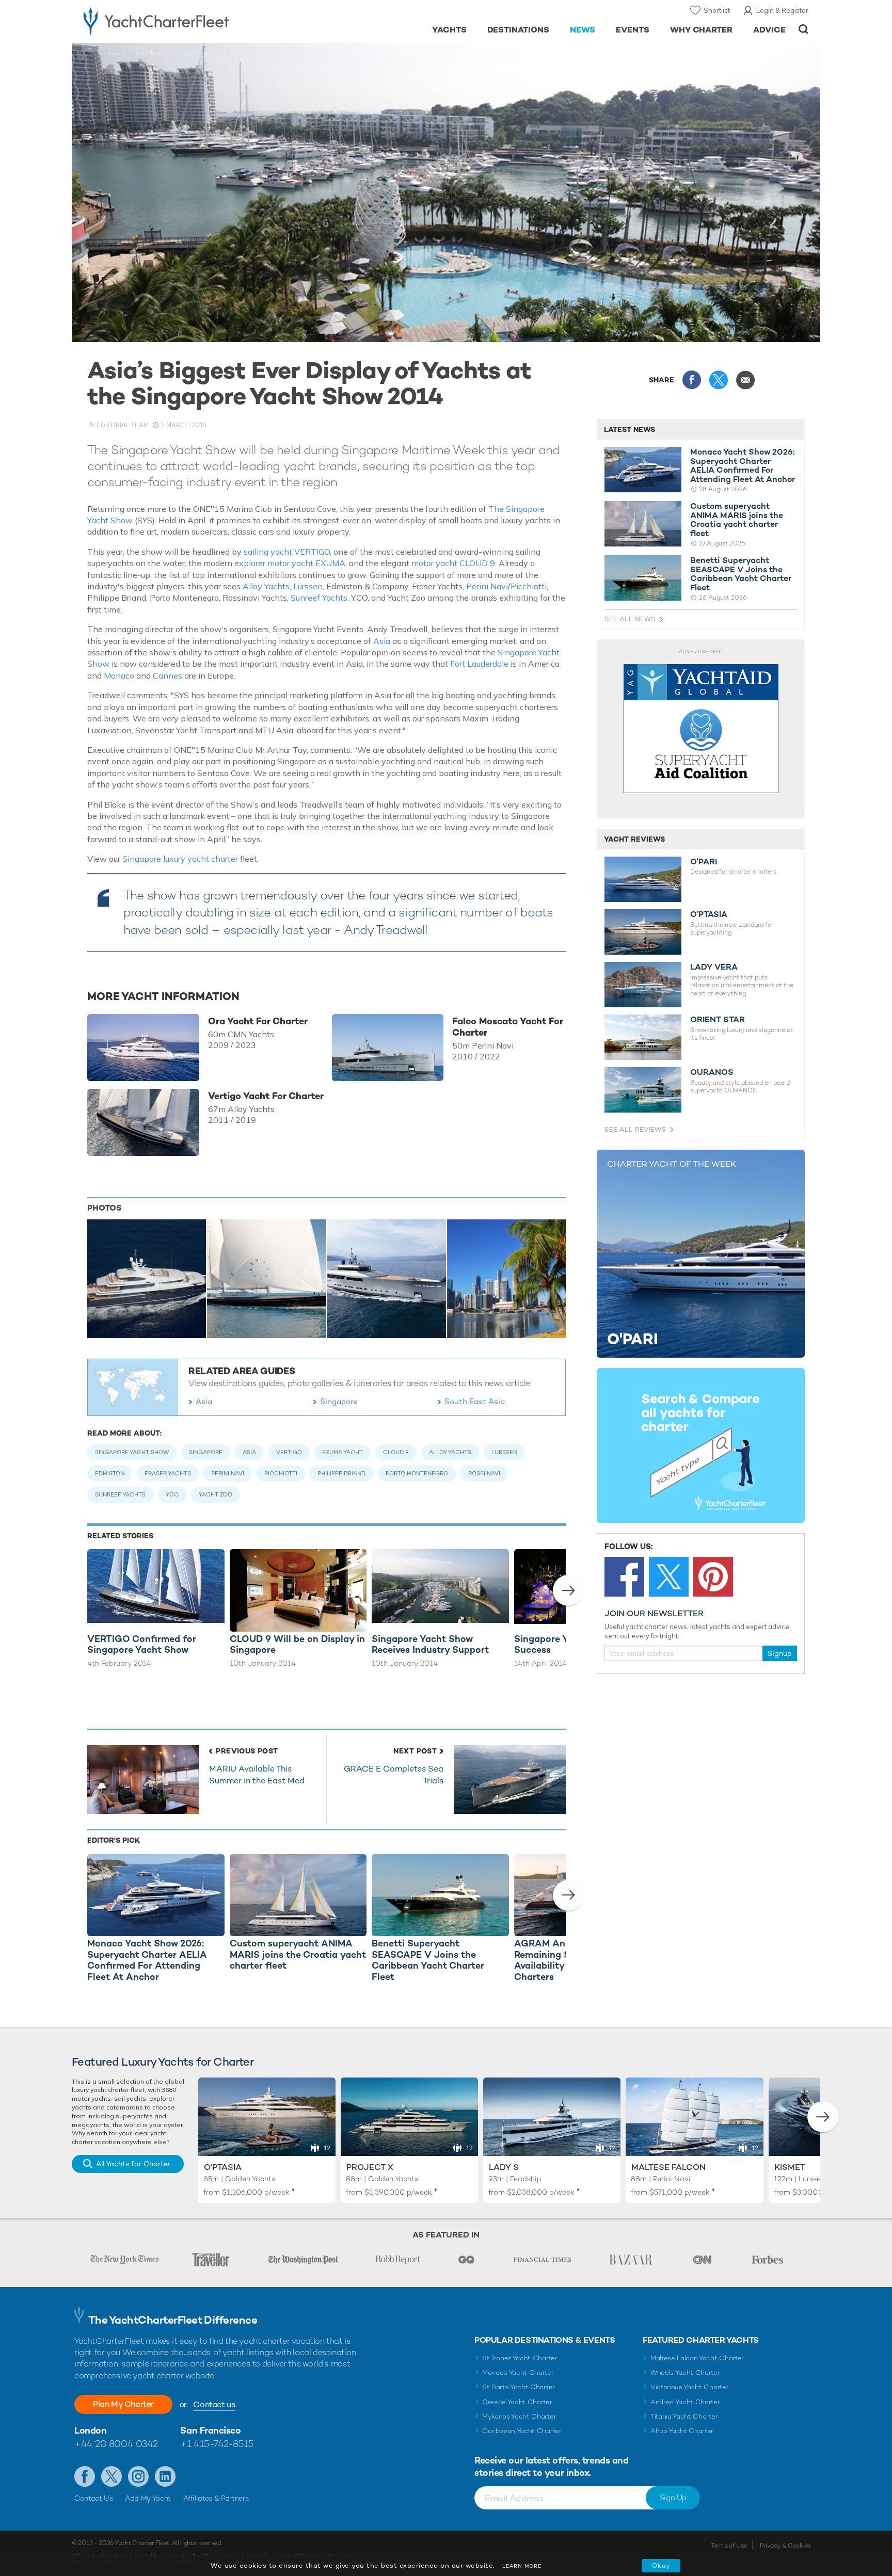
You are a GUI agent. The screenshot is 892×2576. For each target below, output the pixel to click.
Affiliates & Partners (216, 2498)
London (90, 2430)
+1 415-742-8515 (217, 2444)
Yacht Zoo (216, 1494)
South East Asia (475, 1401)
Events (633, 30)
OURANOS (712, 1072)
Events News (147, 53)
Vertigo (289, 1452)
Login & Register (782, 10)
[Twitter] (669, 1577)
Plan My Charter (123, 2404)
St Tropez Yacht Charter (520, 2358)
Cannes (169, 675)
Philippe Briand (341, 1473)
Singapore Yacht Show (132, 1452)
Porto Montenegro (417, 1473)
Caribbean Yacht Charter (522, 2431)
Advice (769, 30)
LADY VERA (714, 967)
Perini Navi (487, 586)
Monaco (120, 675)
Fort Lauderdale (479, 664)
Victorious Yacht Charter (689, 2387)
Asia (382, 641)
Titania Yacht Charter (684, 2416)
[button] (568, 1590)
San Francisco (210, 2430)
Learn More (522, 2566)
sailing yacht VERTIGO (287, 552)
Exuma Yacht (343, 1452)
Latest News (630, 429)
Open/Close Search (803, 29)
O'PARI (704, 862)
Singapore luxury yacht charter (180, 859)
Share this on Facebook (692, 380)
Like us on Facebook (85, 2476)
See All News (630, 619)
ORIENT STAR (718, 1020)
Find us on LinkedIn (165, 2476)
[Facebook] (624, 1577)
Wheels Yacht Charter (685, 2372)
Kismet (790, 2167)
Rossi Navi (484, 1473)
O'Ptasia (223, 2167)
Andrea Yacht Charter (685, 2402)
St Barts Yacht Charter (519, 2387)
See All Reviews (635, 1129)
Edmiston (110, 1473)
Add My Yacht (148, 2498)
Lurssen (504, 1452)
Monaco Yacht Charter (518, 2372)
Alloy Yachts (266, 586)
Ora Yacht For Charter (258, 1021)
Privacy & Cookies (785, 2546)
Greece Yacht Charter (517, 2402)
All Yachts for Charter (133, 2164)
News (583, 30)
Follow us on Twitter (111, 2476)
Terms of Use (729, 2546)
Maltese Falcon (668, 2167)
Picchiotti (529, 586)
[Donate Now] (701, 729)
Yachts (449, 30)
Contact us (214, 2404)
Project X (370, 2167)
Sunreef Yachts (319, 598)
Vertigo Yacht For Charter (266, 1096)
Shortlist (717, 10)
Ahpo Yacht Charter (682, 2431)
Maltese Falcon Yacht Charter (697, 2358)
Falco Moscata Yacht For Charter (508, 1027)
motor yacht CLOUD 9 (453, 563)
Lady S (504, 2167)
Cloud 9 (396, 1452)
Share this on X (719, 380)
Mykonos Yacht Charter (519, 2416)
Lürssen (308, 586)
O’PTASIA (709, 914)
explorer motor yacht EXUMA (290, 563)
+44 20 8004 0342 (116, 2444)
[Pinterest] (713, 1577)
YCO (172, 1494)
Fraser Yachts (168, 1473)
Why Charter (702, 30)
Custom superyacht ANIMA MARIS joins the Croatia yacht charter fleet (737, 520)
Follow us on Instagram (138, 2476)
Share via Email (745, 380)
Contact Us (94, 2498)
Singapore (339, 1401)
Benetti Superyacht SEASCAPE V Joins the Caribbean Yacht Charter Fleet (741, 574)
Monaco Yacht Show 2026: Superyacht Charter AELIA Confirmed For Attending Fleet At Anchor (743, 465)
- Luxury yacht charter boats (189, 21)
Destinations (519, 30)
